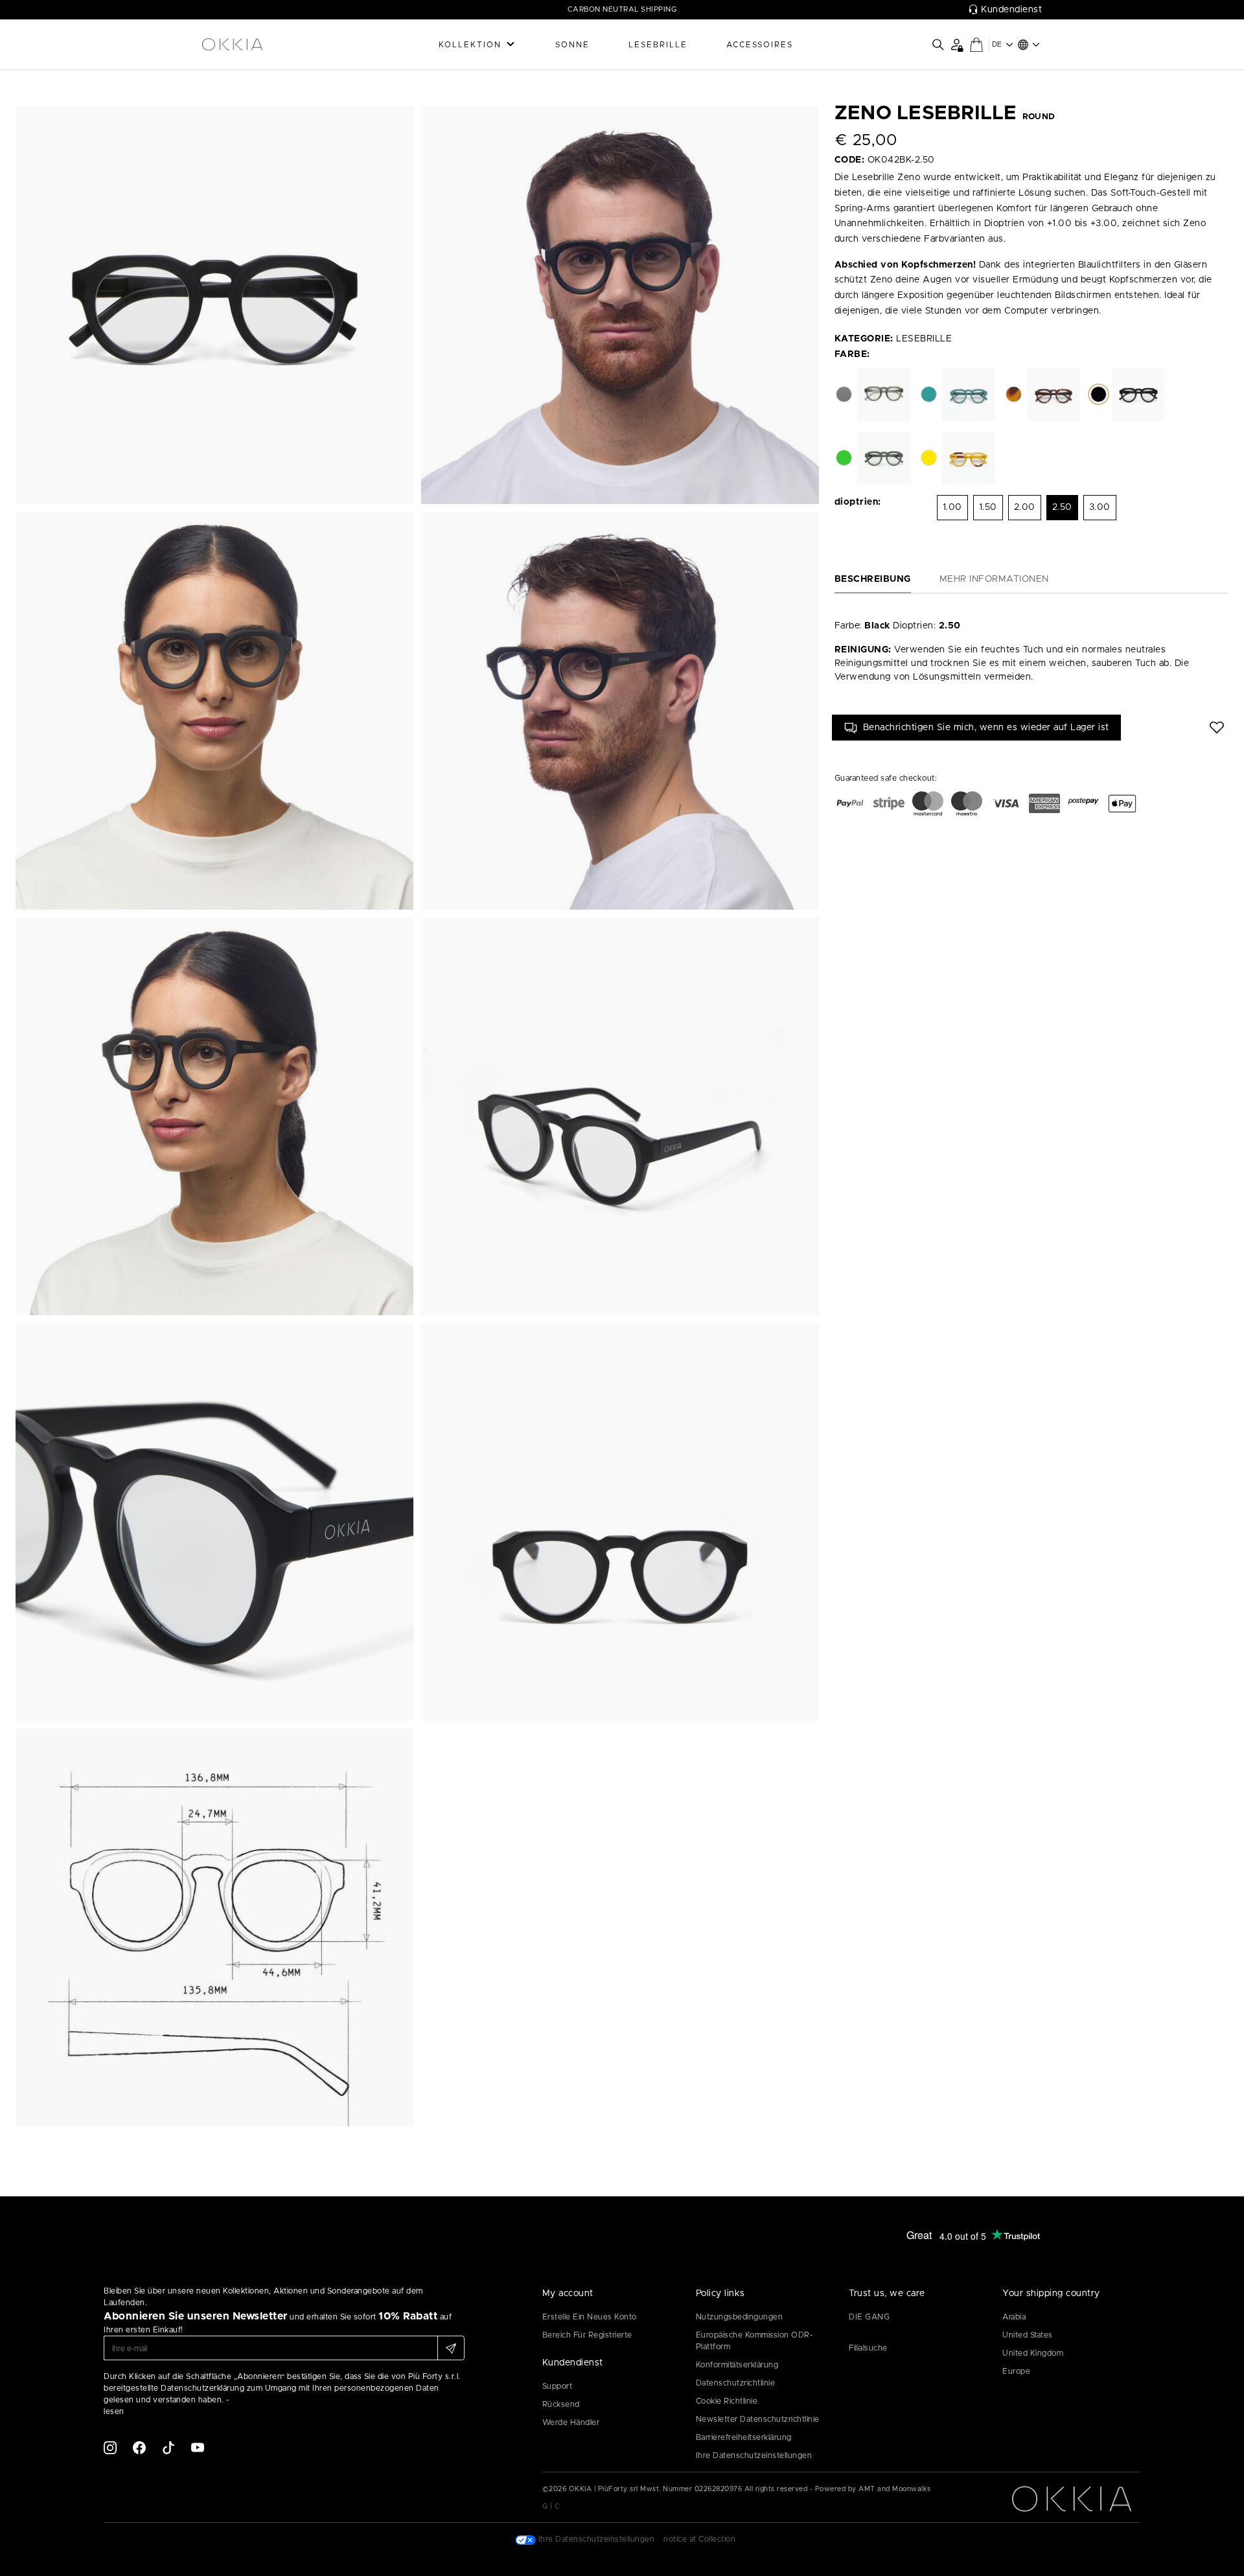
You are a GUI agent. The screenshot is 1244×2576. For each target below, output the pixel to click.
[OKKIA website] (266, 45)
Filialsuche (868, 2348)
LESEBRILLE (658, 45)
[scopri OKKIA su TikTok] (168, 2447)
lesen (114, 2411)
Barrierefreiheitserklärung (744, 2437)
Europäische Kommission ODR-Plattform (754, 2341)
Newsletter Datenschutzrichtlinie (758, 2419)
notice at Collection (699, 2539)
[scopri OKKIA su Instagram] (110, 2447)
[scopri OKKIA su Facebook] (139, 2447)
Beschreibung (873, 579)
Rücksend (561, 2404)
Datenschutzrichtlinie (736, 2383)
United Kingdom (1033, 2353)
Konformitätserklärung (737, 2365)
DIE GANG (869, 2317)
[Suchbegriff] (938, 45)
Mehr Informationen (994, 579)
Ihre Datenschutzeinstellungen (754, 2455)
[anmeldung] (957, 44)
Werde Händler (571, 2422)
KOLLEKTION (470, 45)
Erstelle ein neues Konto (590, 2317)
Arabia (1014, 2317)
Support (558, 2386)
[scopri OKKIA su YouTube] (198, 2447)
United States (1028, 2335)
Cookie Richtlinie (727, 2401)
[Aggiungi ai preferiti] (1217, 728)
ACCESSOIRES (760, 45)
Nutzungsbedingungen (740, 2317)
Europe (1016, 2371)
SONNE (572, 45)
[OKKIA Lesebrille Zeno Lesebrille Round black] (214, 305)
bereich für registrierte (587, 2335)
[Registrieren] (451, 2348)
